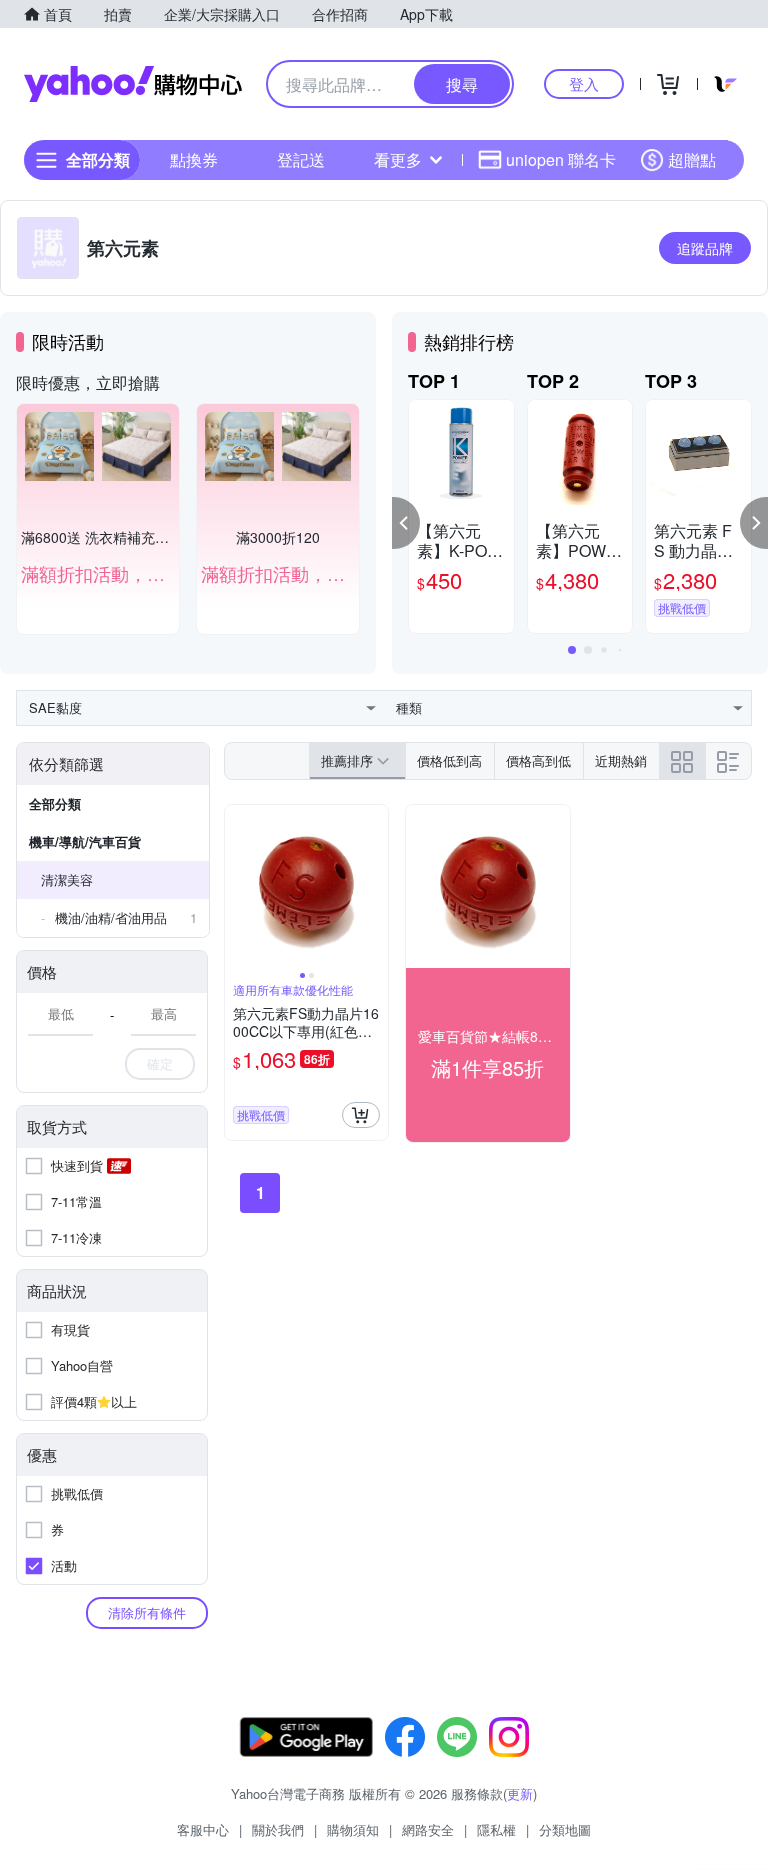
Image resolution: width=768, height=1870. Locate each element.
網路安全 (428, 1829)
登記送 (301, 159)
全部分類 (55, 803)
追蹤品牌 (705, 248)
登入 (584, 83)
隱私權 (496, 1829)
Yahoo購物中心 (133, 84)
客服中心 (203, 1829)
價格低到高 (449, 760)
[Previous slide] (238, 886)
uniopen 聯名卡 (561, 159)
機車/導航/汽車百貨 (85, 841)
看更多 (398, 159)
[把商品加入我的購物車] (361, 1115)
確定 (160, 1063)
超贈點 (692, 159)
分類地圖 (565, 1829)
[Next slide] (375, 886)
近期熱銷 (621, 760)
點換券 (194, 159)
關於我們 (278, 1829)
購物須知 (353, 1829)
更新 (520, 1793)
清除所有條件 (147, 1612)
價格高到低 (538, 760)
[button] (406, 523)
